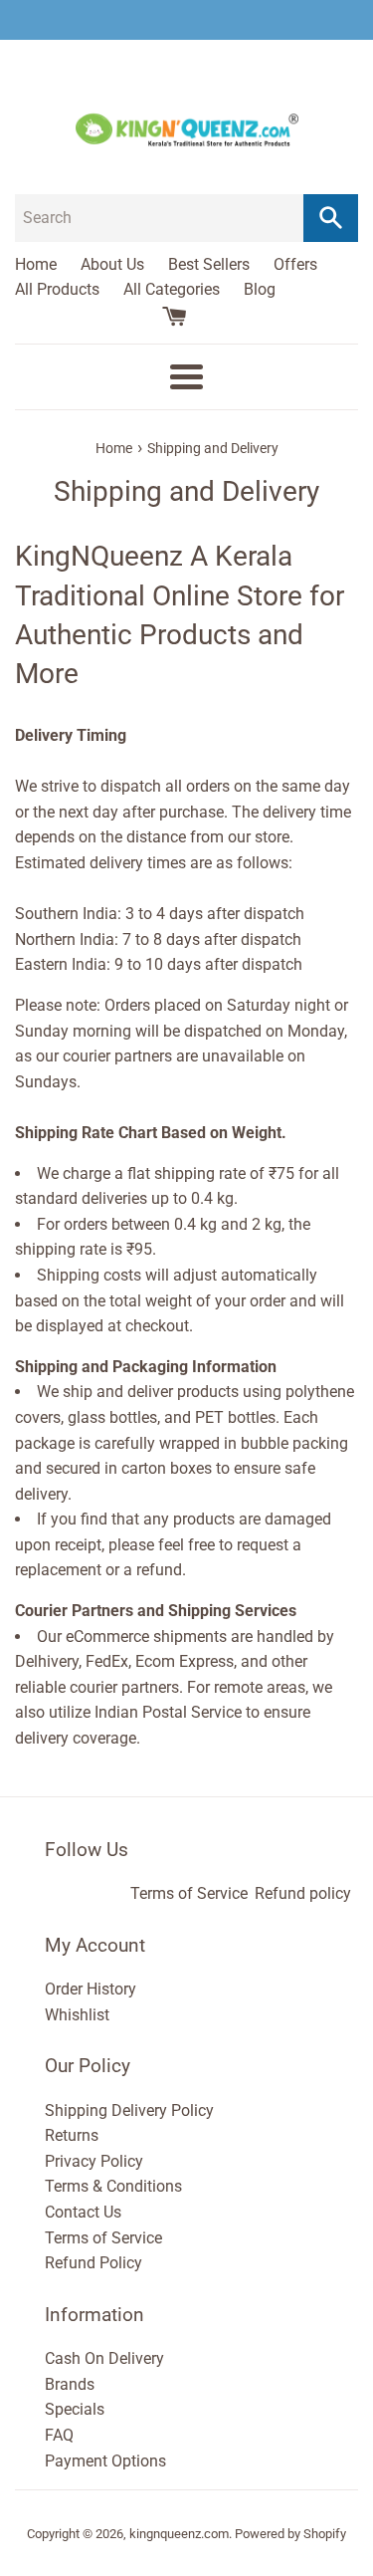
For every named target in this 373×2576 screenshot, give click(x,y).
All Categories (172, 289)
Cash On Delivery (104, 2358)
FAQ (59, 2435)
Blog (260, 289)
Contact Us (83, 2212)
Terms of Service (189, 1893)
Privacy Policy (94, 2161)
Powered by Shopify (290, 2534)
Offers (295, 264)
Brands (70, 2384)
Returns (72, 2135)
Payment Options (105, 2461)
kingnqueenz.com (179, 2534)
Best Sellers (209, 264)
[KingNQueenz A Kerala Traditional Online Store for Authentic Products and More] (186, 20)
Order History (91, 1989)
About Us (112, 264)
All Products (57, 289)
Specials (75, 2409)
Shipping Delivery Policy (129, 2110)
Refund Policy (93, 2263)
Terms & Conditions (113, 2186)
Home (36, 264)
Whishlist (77, 2015)
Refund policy (303, 1893)
